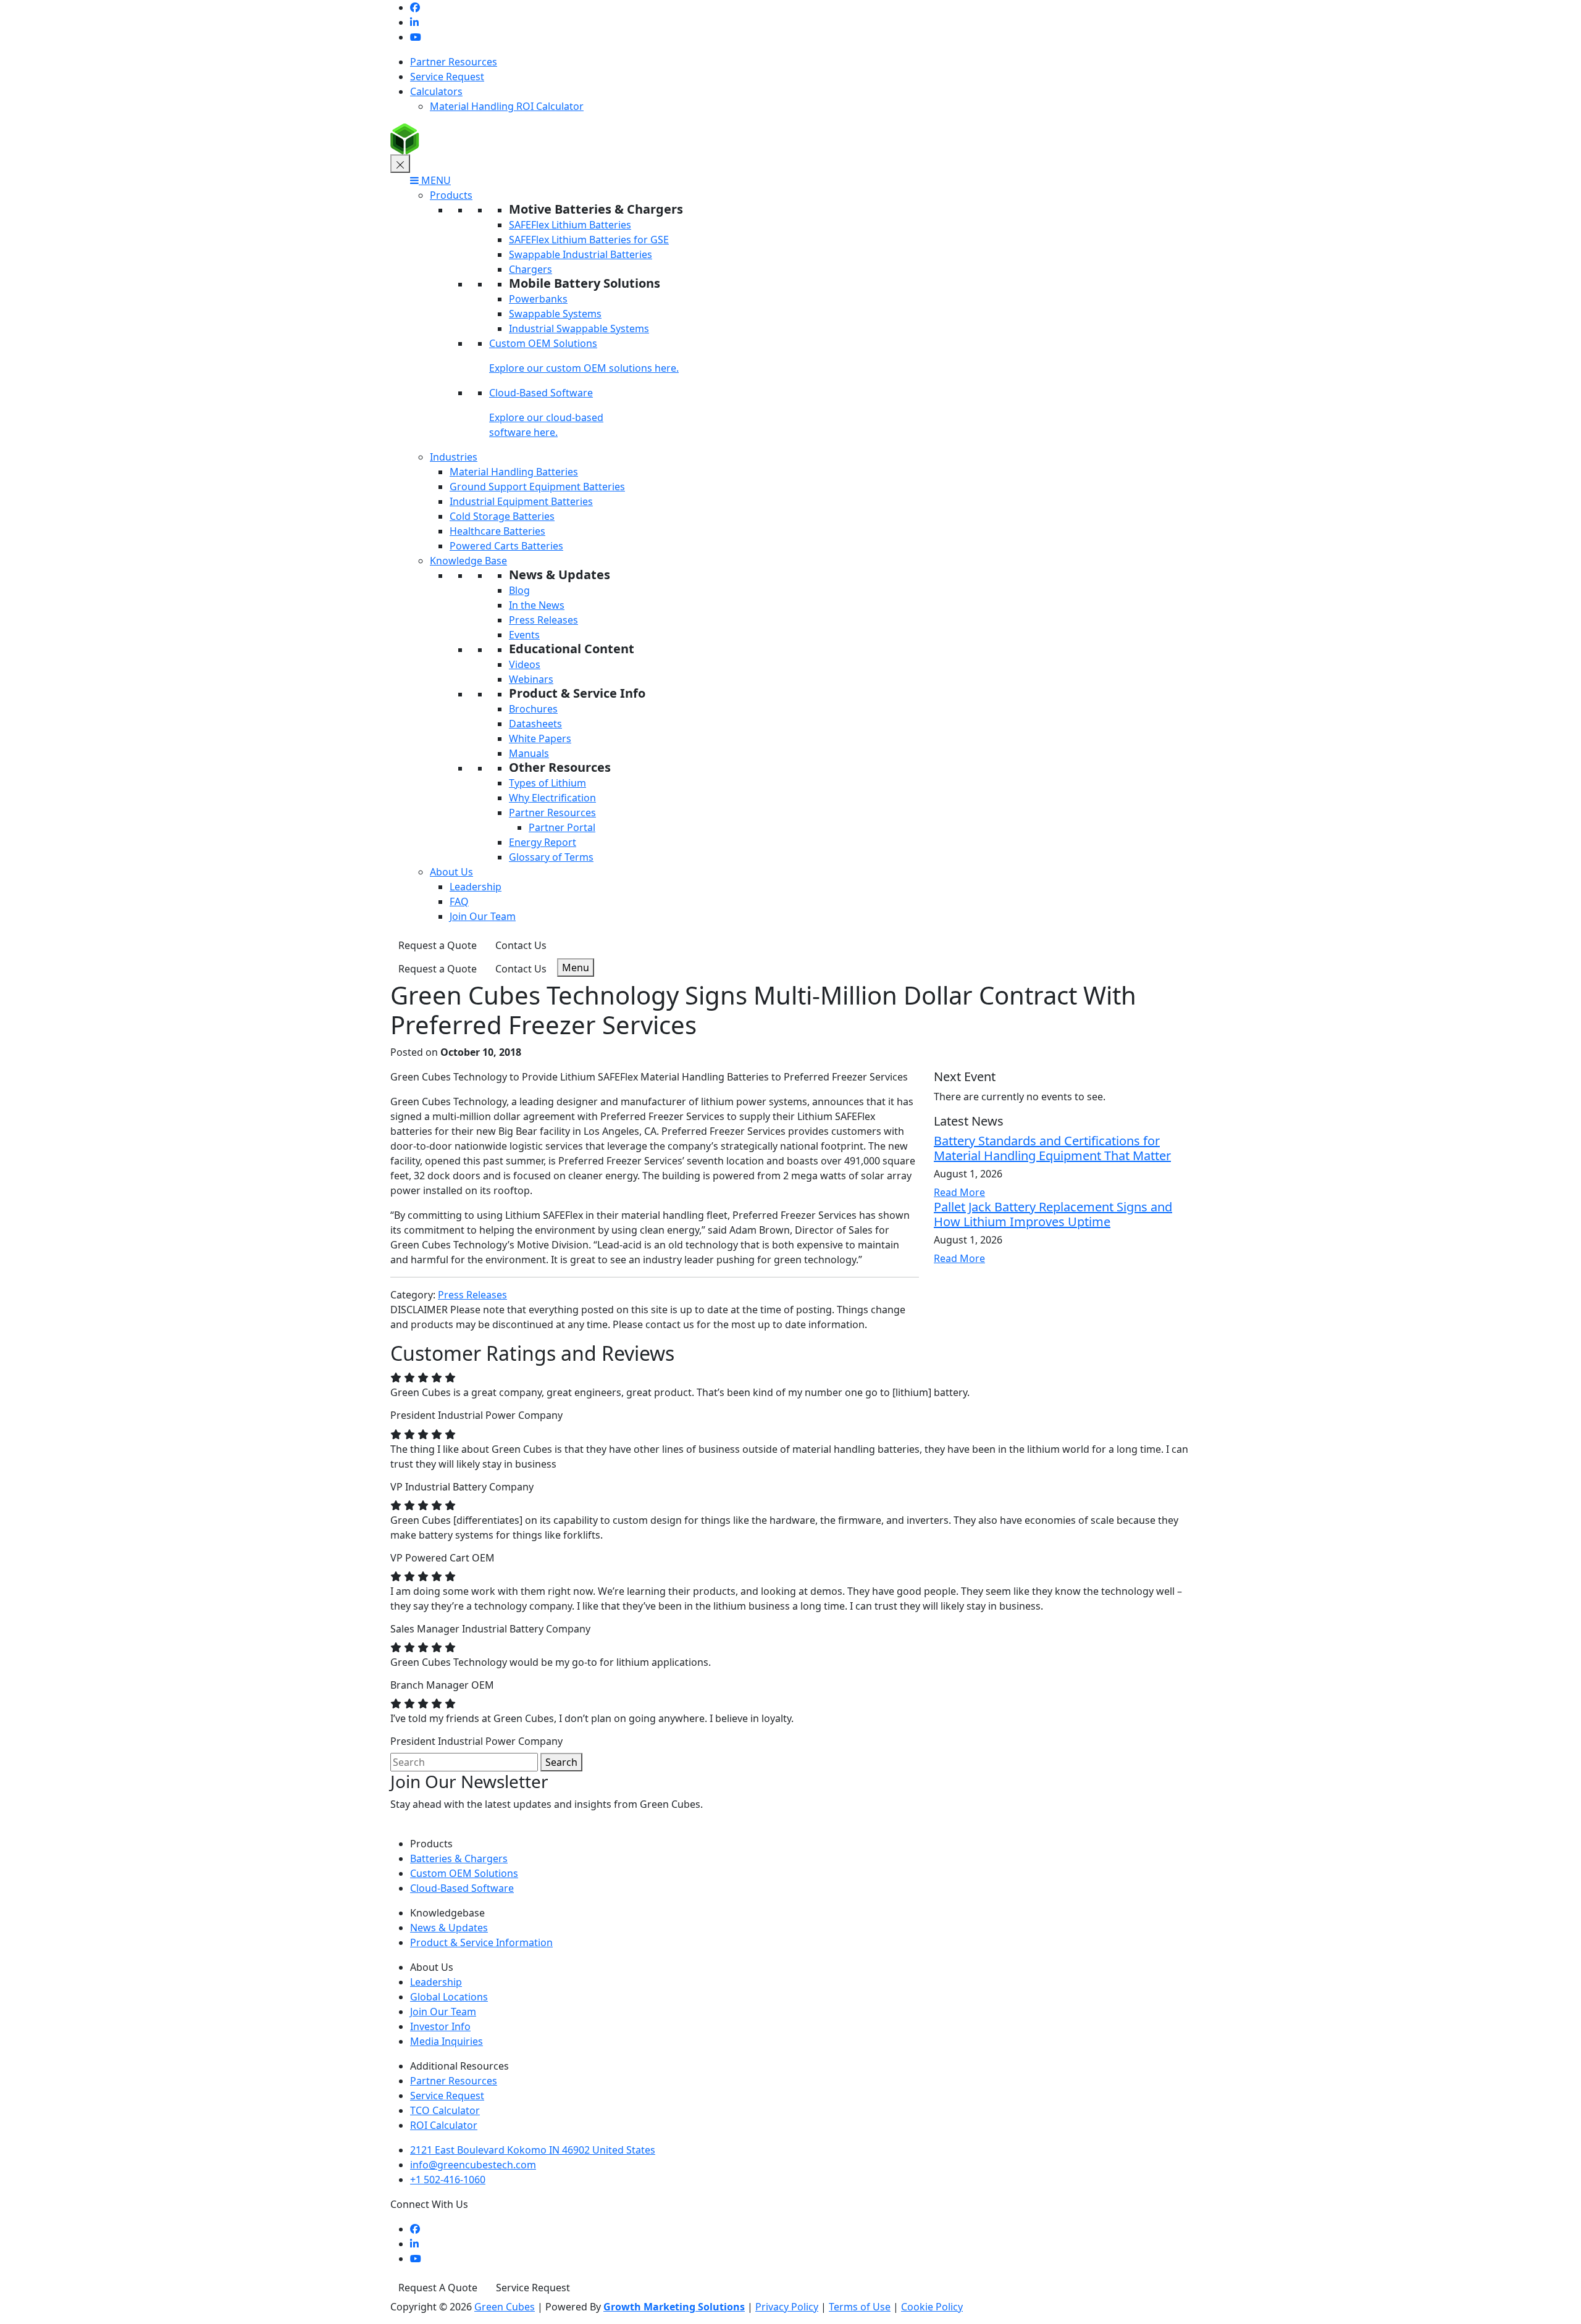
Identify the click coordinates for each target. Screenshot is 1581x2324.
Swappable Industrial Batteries (581, 254)
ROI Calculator (444, 2125)
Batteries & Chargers (459, 1858)
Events (524, 635)
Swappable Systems (555, 314)
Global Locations (449, 1997)
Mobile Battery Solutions (585, 283)
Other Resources (560, 767)
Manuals (529, 753)
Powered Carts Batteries (506, 546)
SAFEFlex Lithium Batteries (570, 225)
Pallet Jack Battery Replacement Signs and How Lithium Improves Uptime (1053, 1214)
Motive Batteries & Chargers (596, 209)
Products (451, 195)
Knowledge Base (468, 561)
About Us (451, 872)
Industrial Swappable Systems (579, 328)
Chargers (530, 269)
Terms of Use (860, 2307)
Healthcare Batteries (497, 531)
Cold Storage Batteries (502, 516)
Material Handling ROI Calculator (507, 106)
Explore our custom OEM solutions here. (584, 368)
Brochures (533, 709)
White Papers (540, 738)
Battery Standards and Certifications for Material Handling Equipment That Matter (1052, 1148)
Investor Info (440, 2026)
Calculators (436, 91)
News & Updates (560, 575)
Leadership (476, 887)
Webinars (531, 679)
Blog (519, 590)
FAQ (459, 901)
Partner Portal (562, 827)
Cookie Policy (932, 2307)
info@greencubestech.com (473, 2165)
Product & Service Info (577, 693)
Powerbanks (538, 299)
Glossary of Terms (551, 857)
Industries (454, 457)
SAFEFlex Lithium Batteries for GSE (589, 240)
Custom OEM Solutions (543, 343)
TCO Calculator (445, 2110)
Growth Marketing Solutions (674, 2307)
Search (561, 1762)
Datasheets (535, 724)
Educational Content (572, 649)
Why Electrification (552, 798)
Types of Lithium (547, 783)
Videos (525, 664)
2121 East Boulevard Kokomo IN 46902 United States (533, 2150)
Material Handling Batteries (514, 472)
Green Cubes (505, 2307)
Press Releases (543, 620)
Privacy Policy (787, 2307)
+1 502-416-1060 (448, 2180)
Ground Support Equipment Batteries (537, 487)
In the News (537, 605)
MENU (435, 180)
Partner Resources (454, 62)
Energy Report (543, 842)
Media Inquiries (447, 2041)
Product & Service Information (481, 1942)
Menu (576, 968)
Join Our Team (483, 916)
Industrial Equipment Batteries (521, 501)
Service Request (447, 77)
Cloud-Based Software (541, 393)
